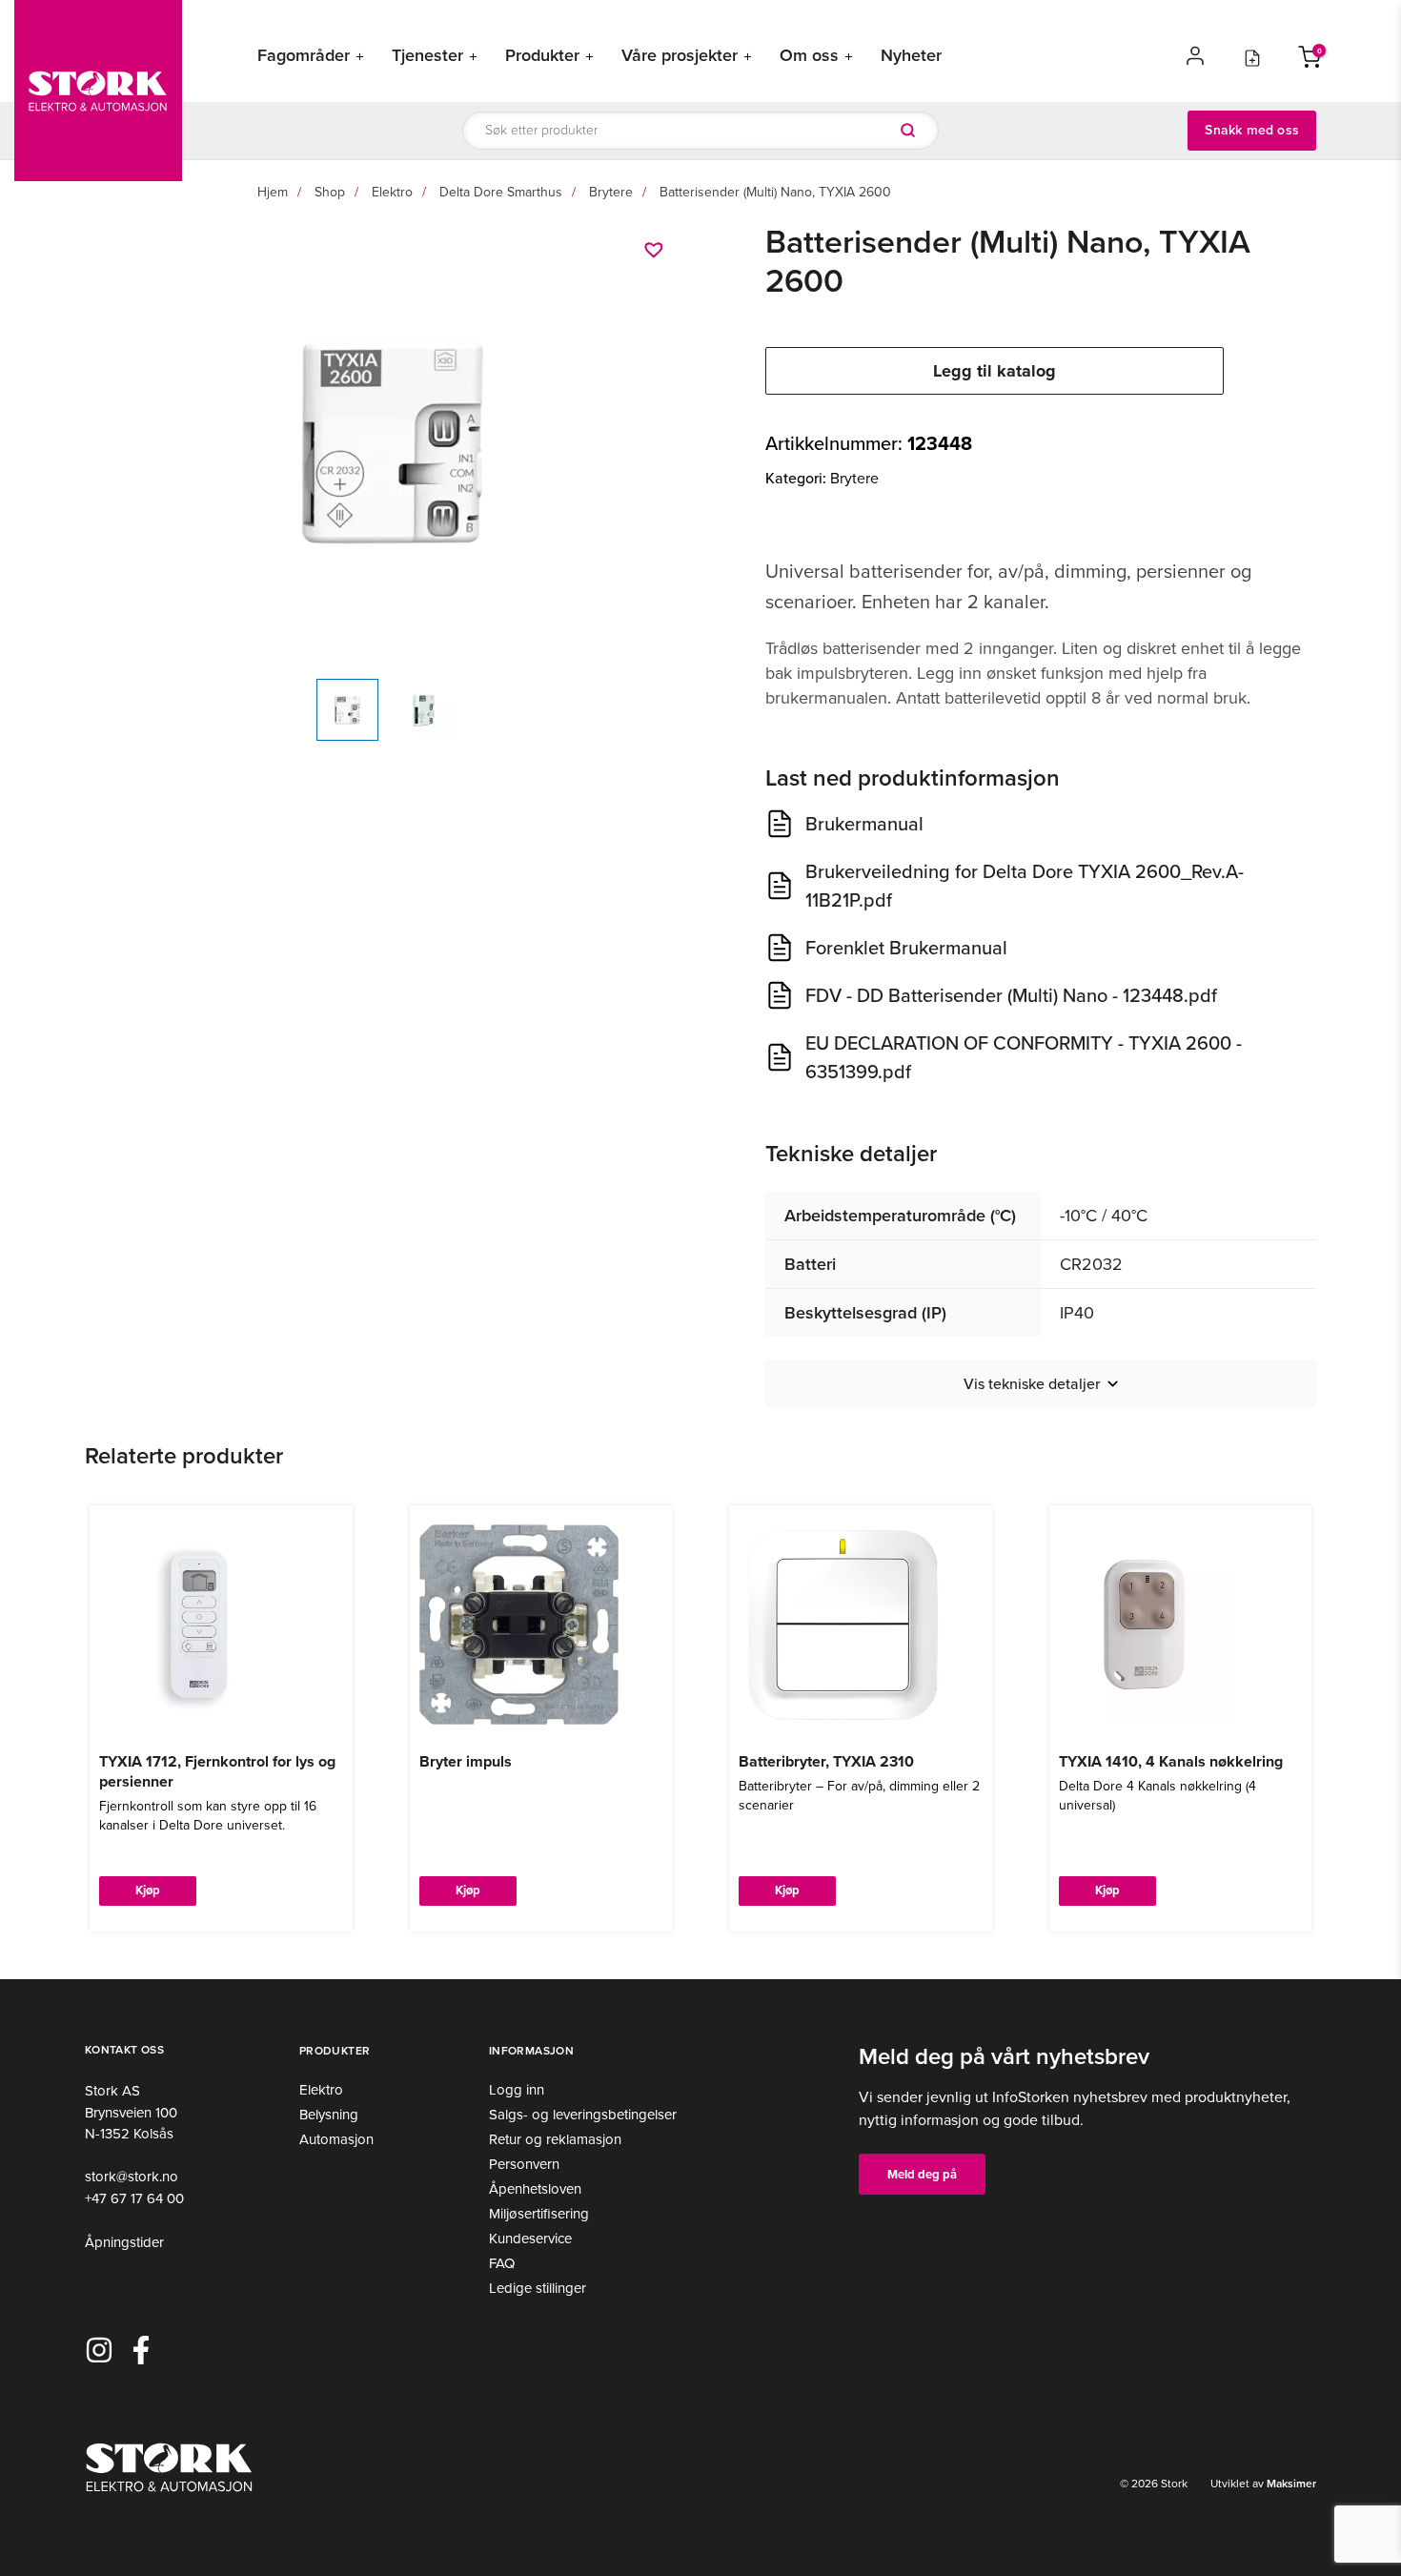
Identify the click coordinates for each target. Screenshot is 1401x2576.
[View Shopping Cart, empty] (1310, 55)
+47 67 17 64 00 (134, 2198)
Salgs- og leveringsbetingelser (583, 2115)
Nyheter (911, 56)
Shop (330, 192)
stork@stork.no (132, 2177)
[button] (656, 250)
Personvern (524, 2164)
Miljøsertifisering (539, 2214)
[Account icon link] (1195, 55)
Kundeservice (530, 2239)
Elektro (392, 192)
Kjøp (148, 1890)
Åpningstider (124, 2242)
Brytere (611, 192)
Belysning (329, 2115)
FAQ (502, 2263)
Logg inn (517, 2090)
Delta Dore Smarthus (501, 192)
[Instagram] (99, 2350)
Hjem (273, 192)
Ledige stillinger (538, 2288)
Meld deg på (922, 2174)
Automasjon (336, 2139)
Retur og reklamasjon (555, 2139)
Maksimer (1290, 2484)
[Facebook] (141, 2350)
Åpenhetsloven (535, 2189)
